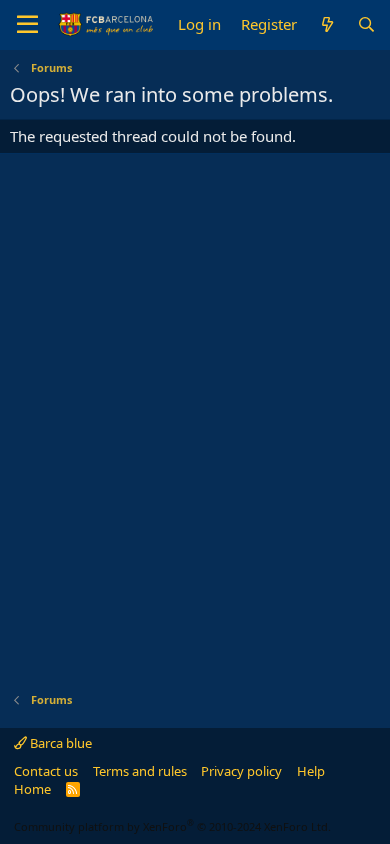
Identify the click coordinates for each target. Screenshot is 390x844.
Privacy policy (241, 771)
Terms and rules (140, 771)
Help (311, 771)
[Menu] (27, 25)
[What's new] (326, 24)
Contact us (46, 771)
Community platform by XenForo (172, 826)
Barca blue (59, 743)
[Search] (366, 24)
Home (32, 789)
